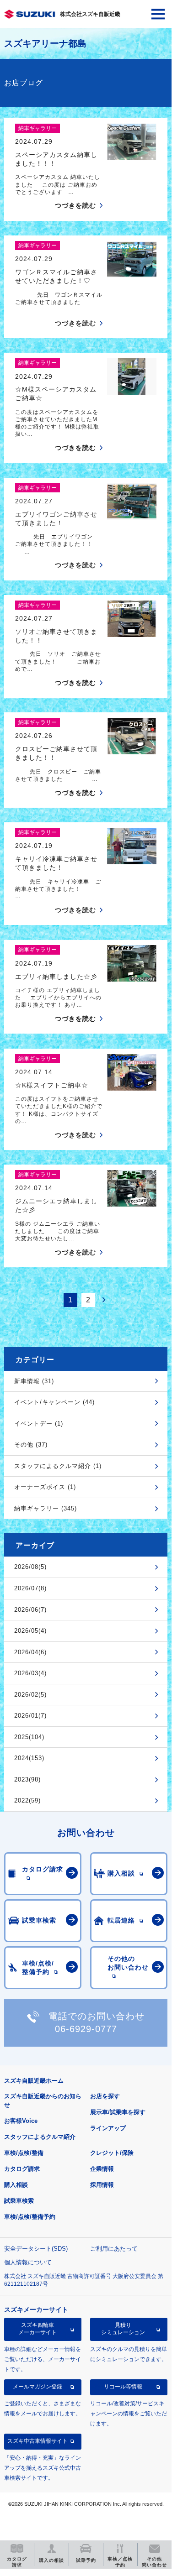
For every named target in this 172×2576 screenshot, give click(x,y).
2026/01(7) (30, 1716)
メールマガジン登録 (38, 2387)
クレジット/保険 (112, 2153)
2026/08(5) (30, 1567)
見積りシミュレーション (123, 2329)
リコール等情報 (123, 2387)
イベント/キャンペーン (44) (54, 1402)
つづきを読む (75, 205)
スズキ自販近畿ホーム (34, 2081)
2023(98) (27, 1779)
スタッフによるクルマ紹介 (40, 2137)
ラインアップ (108, 2128)
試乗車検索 (19, 2201)
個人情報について (28, 2262)
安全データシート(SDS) (36, 2249)
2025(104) (29, 1737)
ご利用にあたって (114, 2249)
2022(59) (27, 1800)
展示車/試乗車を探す (118, 2112)
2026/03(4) (30, 1673)
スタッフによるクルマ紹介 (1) (58, 1466)
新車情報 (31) (34, 1381)
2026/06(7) (30, 1610)
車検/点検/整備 (24, 2153)
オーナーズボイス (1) (45, 1487)
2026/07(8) (30, 1588)
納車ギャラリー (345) (46, 1508)
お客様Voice (21, 2121)
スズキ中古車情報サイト (38, 2441)
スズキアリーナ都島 (45, 43)
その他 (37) (31, 1445)
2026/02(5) (30, 1695)
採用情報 (102, 2185)
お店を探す (105, 2096)
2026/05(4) (30, 1631)
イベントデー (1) (39, 1424)
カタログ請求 (22, 2169)
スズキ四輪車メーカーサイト (38, 2329)
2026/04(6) (30, 1652)
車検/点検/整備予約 (30, 2217)
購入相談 (16, 2185)
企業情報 (102, 2169)
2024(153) (29, 1758)
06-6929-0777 (86, 2029)
